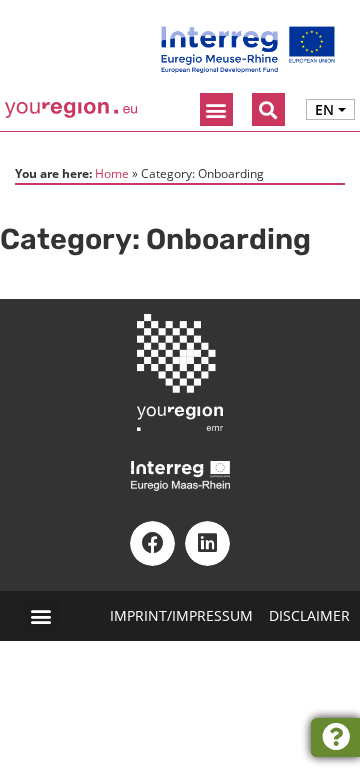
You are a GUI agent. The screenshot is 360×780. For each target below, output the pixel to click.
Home (112, 173)
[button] (216, 109)
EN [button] (324, 109)
